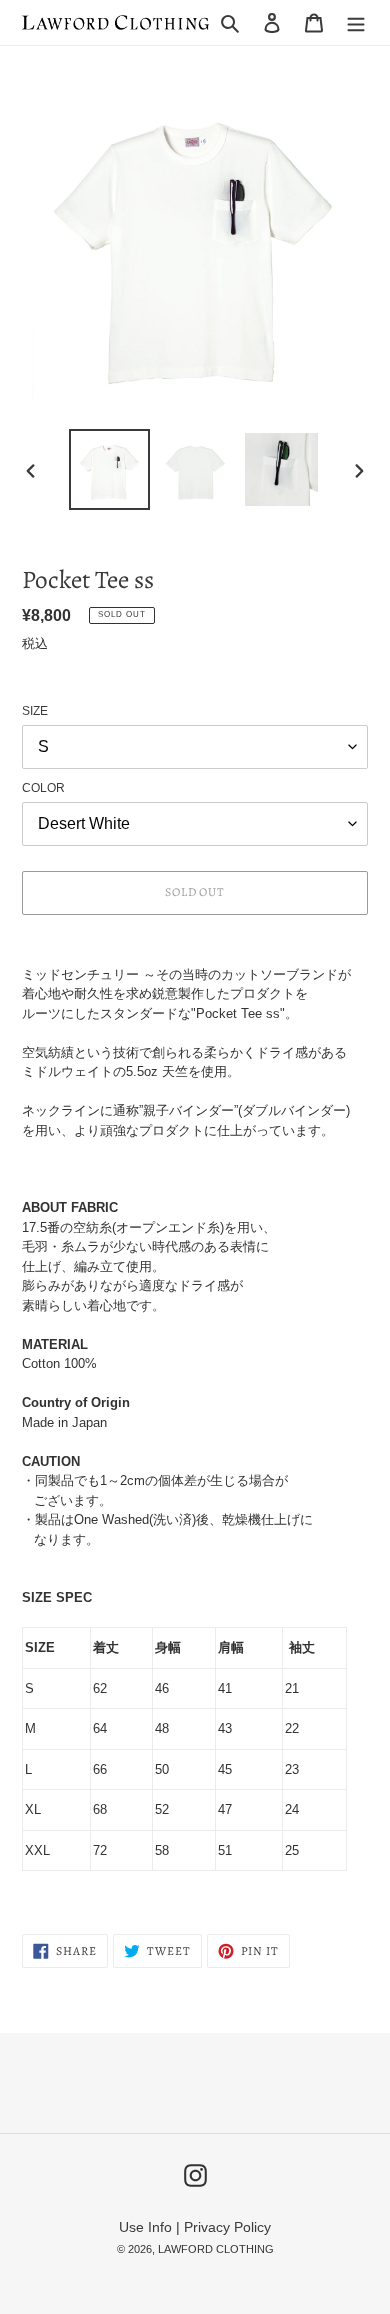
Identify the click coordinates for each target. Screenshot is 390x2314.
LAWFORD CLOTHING (216, 2249)
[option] (110, 469)
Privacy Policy (227, 2227)
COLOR (43, 788)
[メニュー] (356, 22)
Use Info (145, 2227)
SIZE (35, 711)
